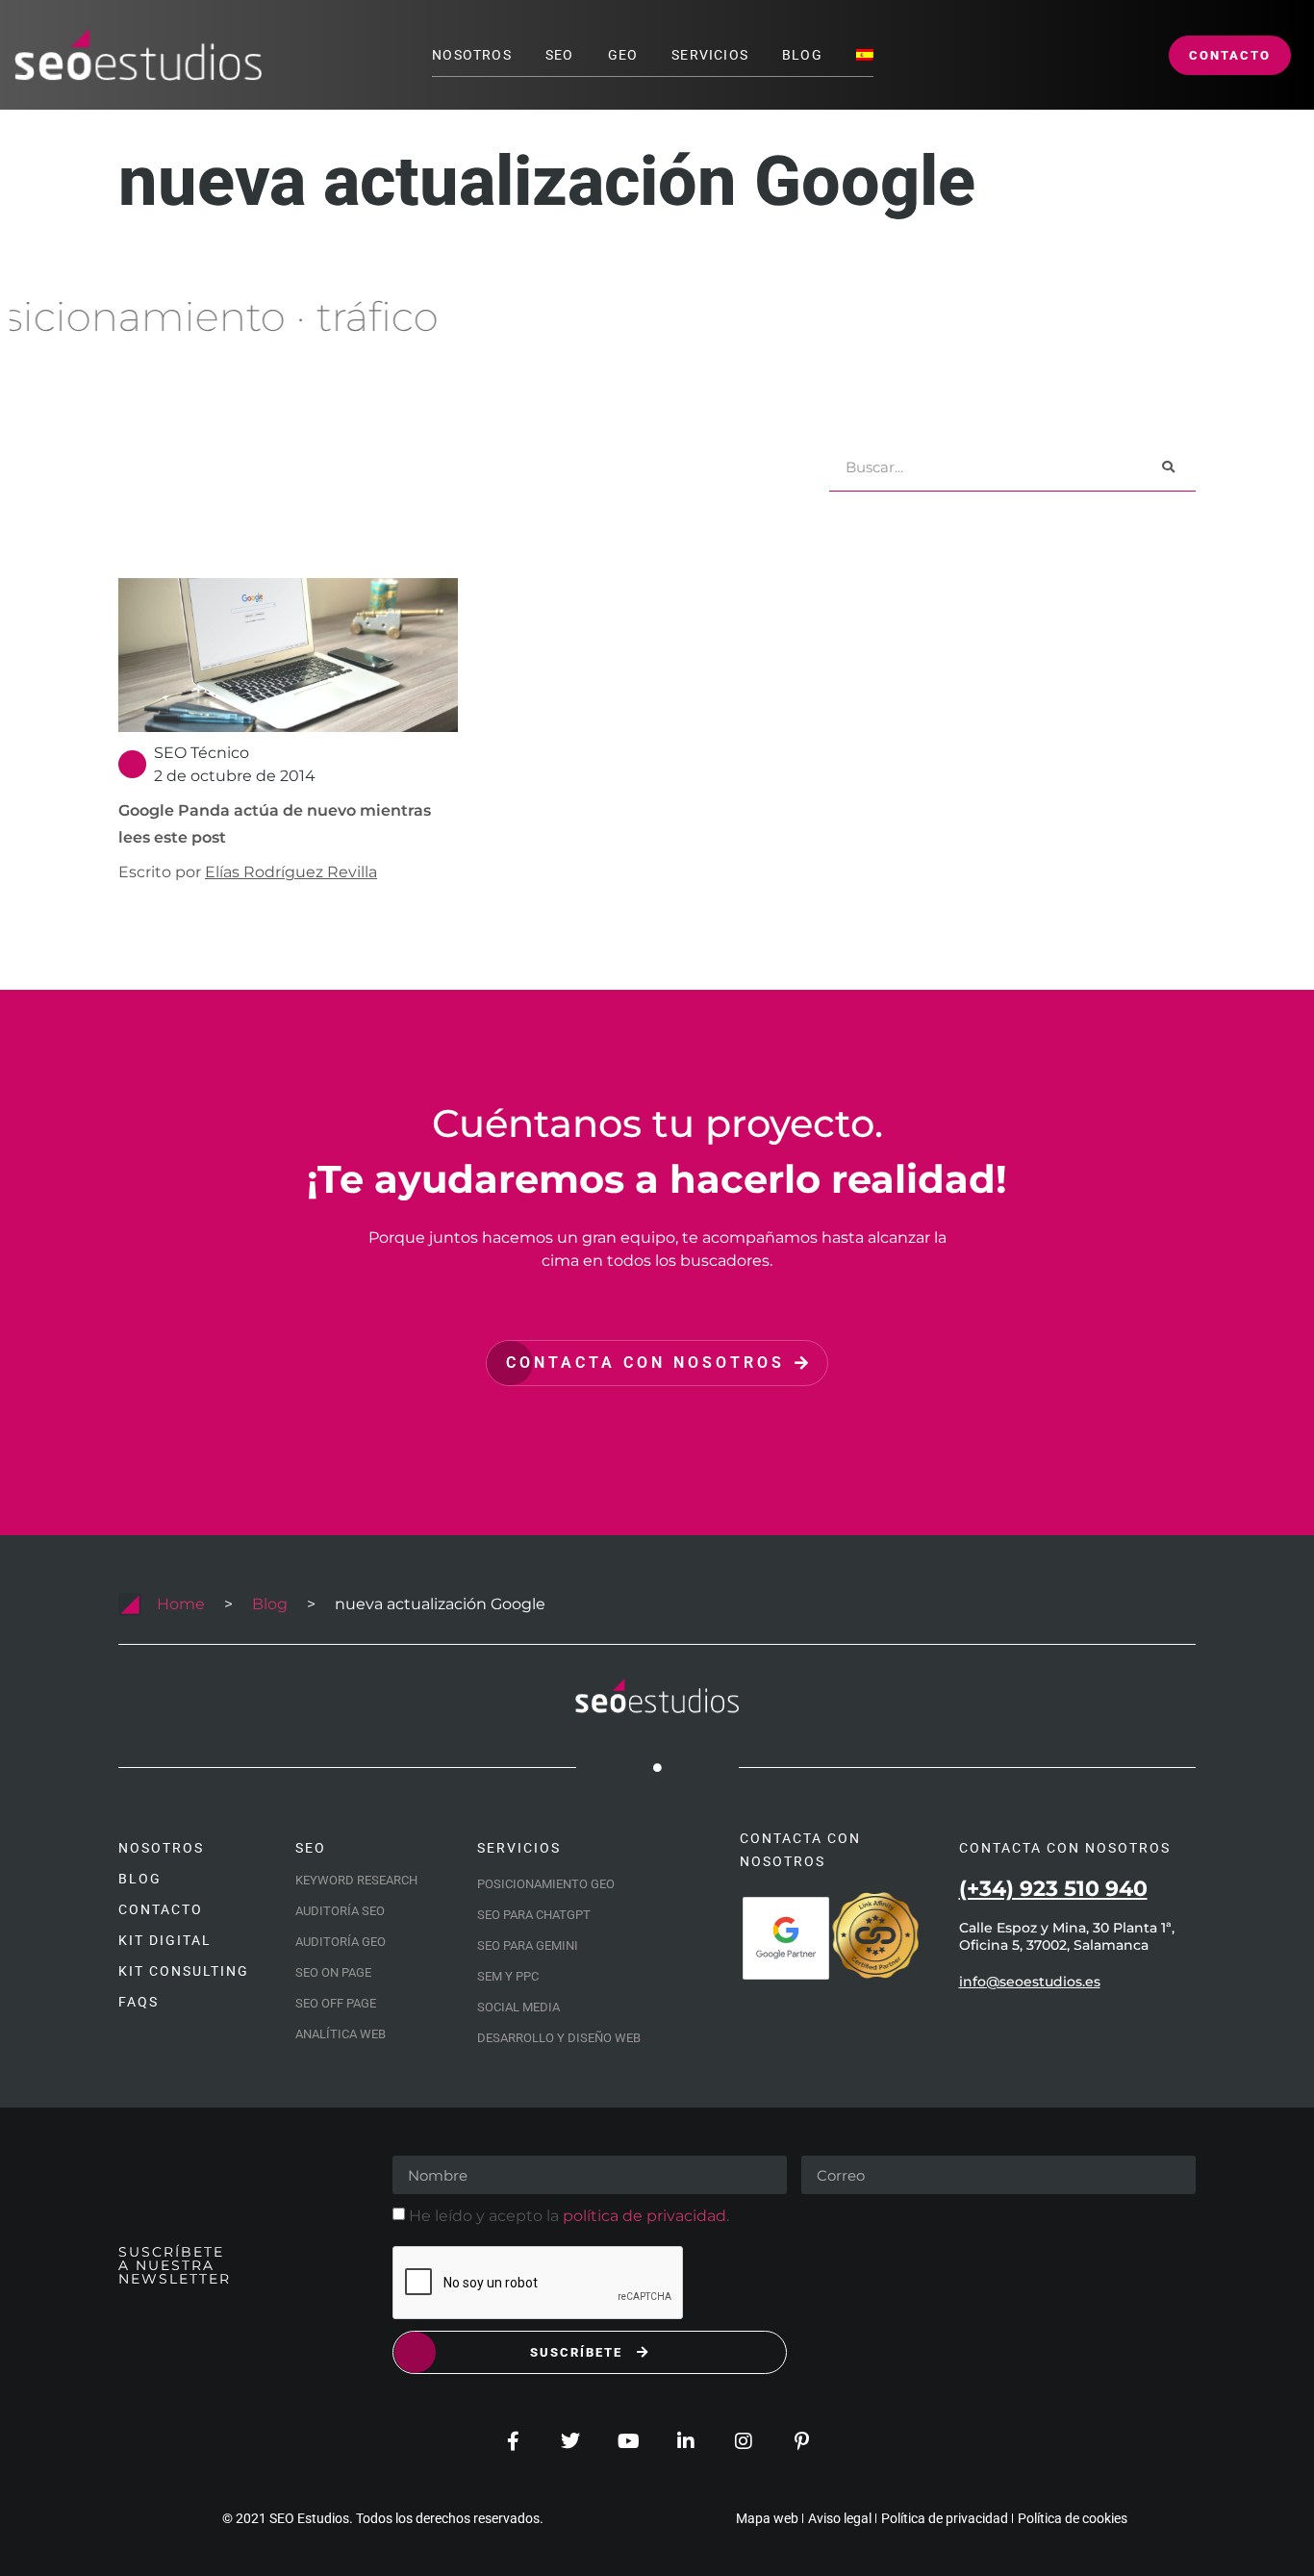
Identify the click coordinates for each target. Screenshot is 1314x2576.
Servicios (710, 55)
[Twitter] (570, 2441)
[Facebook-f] (513, 2441)
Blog (802, 55)
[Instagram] (744, 2441)
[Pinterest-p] (801, 2441)
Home (181, 1604)
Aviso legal (840, 2518)
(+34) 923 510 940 (1053, 1889)
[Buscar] (1168, 467)
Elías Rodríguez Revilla (291, 872)
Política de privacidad (945, 2518)
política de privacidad (644, 2216)
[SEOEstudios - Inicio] (138, 55)
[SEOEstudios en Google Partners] (786, 1938)
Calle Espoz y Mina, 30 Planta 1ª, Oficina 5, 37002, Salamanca (1067, 1936)
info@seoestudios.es (1030, 1982)
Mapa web (767, 2518)
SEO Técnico (202, 753)
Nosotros (472, 55)
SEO (560, 55)
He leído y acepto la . (569, 2216)
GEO (623, 55)
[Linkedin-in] (686, 2441)
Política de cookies (1073, 2518)
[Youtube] (628, 2441)
